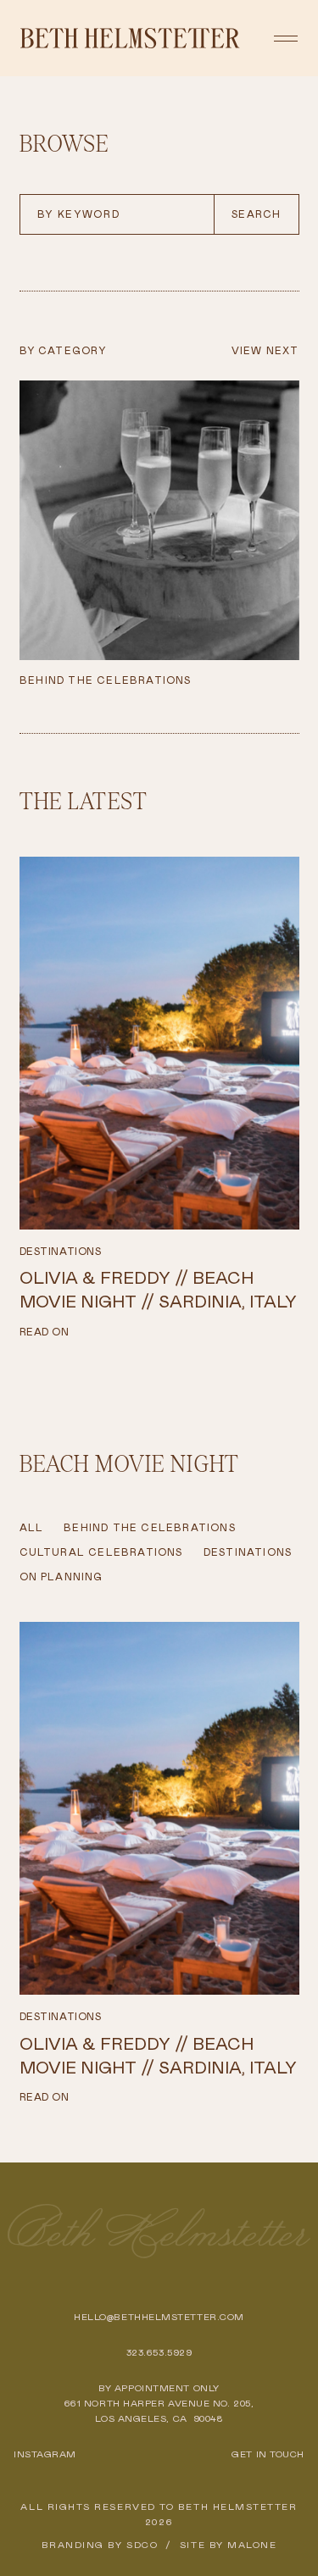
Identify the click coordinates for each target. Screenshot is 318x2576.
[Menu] (286, 38)
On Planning (61, 1577)
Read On (45, 1332)
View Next (265, 351)
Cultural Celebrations (101, 1552)
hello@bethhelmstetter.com (159, 2317)
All (32, 1528)
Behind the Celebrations (150, 1528)
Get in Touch (268, 2454)
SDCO (142, 2545)
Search (256, 214)
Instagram (45, 2454)
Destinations (61, 1252)
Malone (252, 2545)
